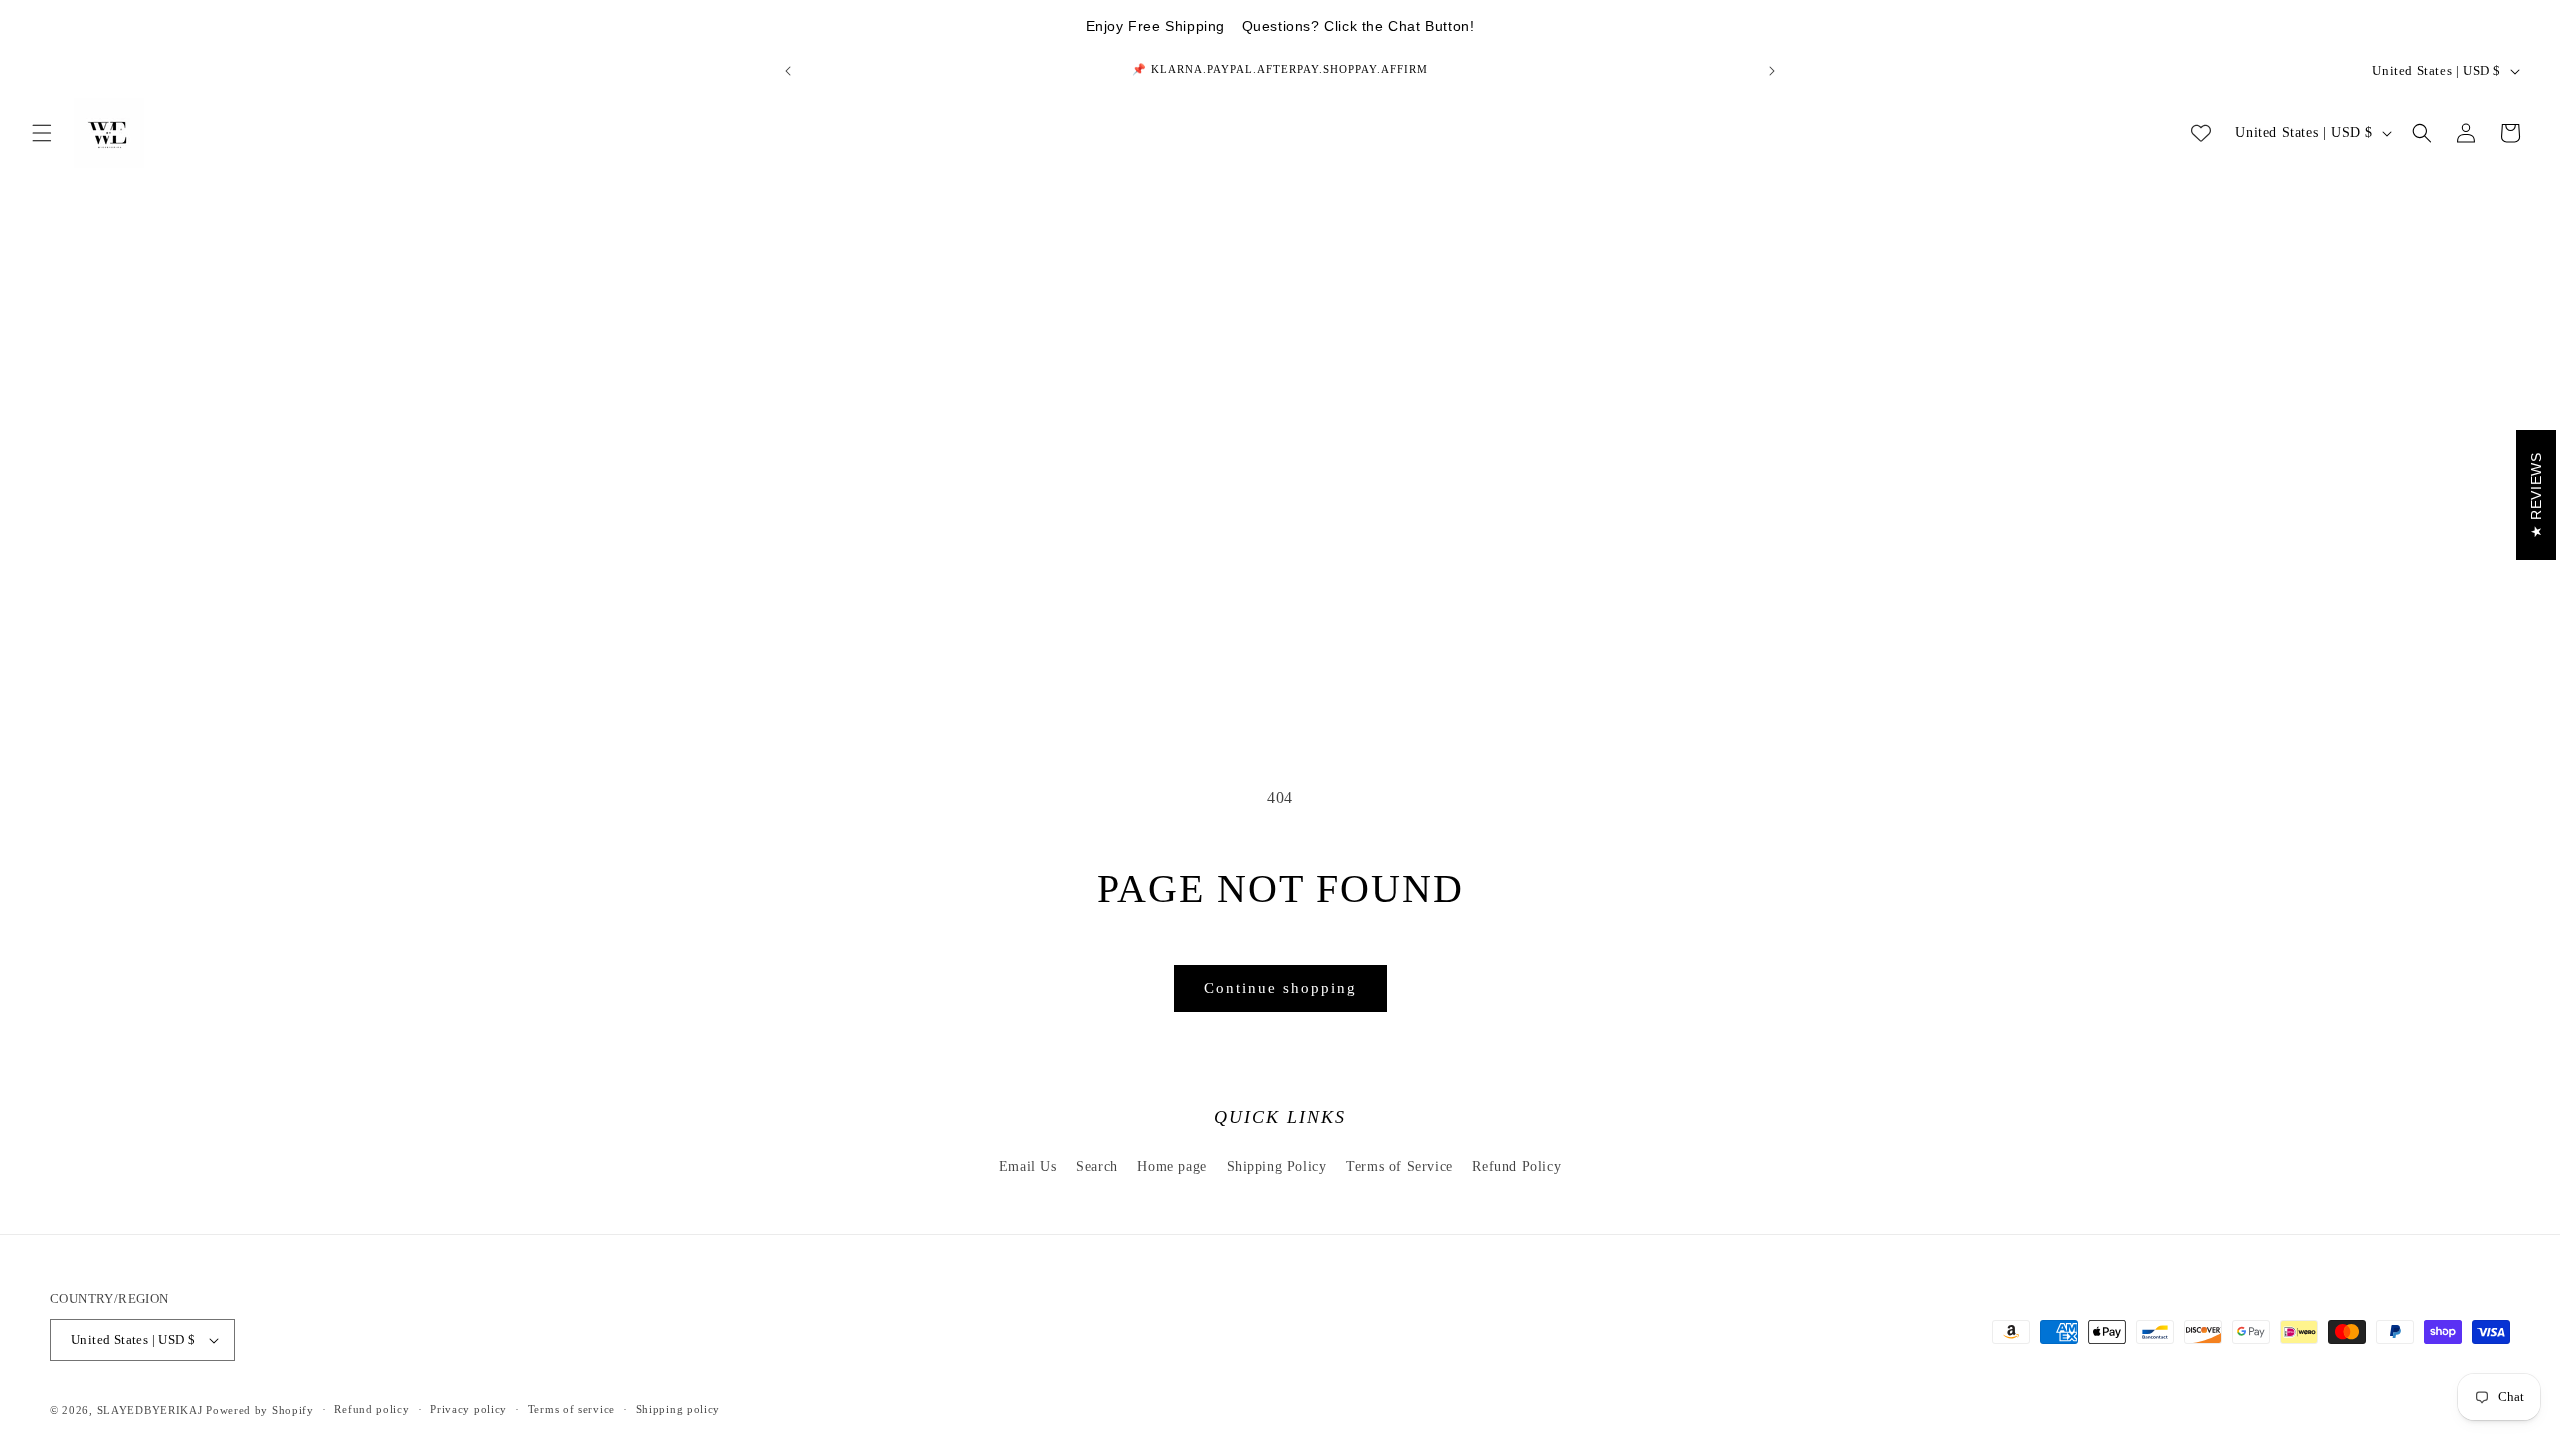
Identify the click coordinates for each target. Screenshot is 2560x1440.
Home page (1171, 1166)
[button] (42, 133)
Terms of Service (1399, 1166)
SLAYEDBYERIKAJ (150, 1410)
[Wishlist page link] (2201, 133)
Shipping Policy (1277, 1166)
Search (1097, 1166)
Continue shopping (1280, 988)
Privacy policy (468, 1409)
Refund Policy (1516, 1166)
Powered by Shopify (260, 1410)
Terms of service (571, 1409)
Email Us (1028, 1166)
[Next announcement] (1772, 71)
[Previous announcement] (788, 71)
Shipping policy (678, 1409)
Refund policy (371, 1409)
